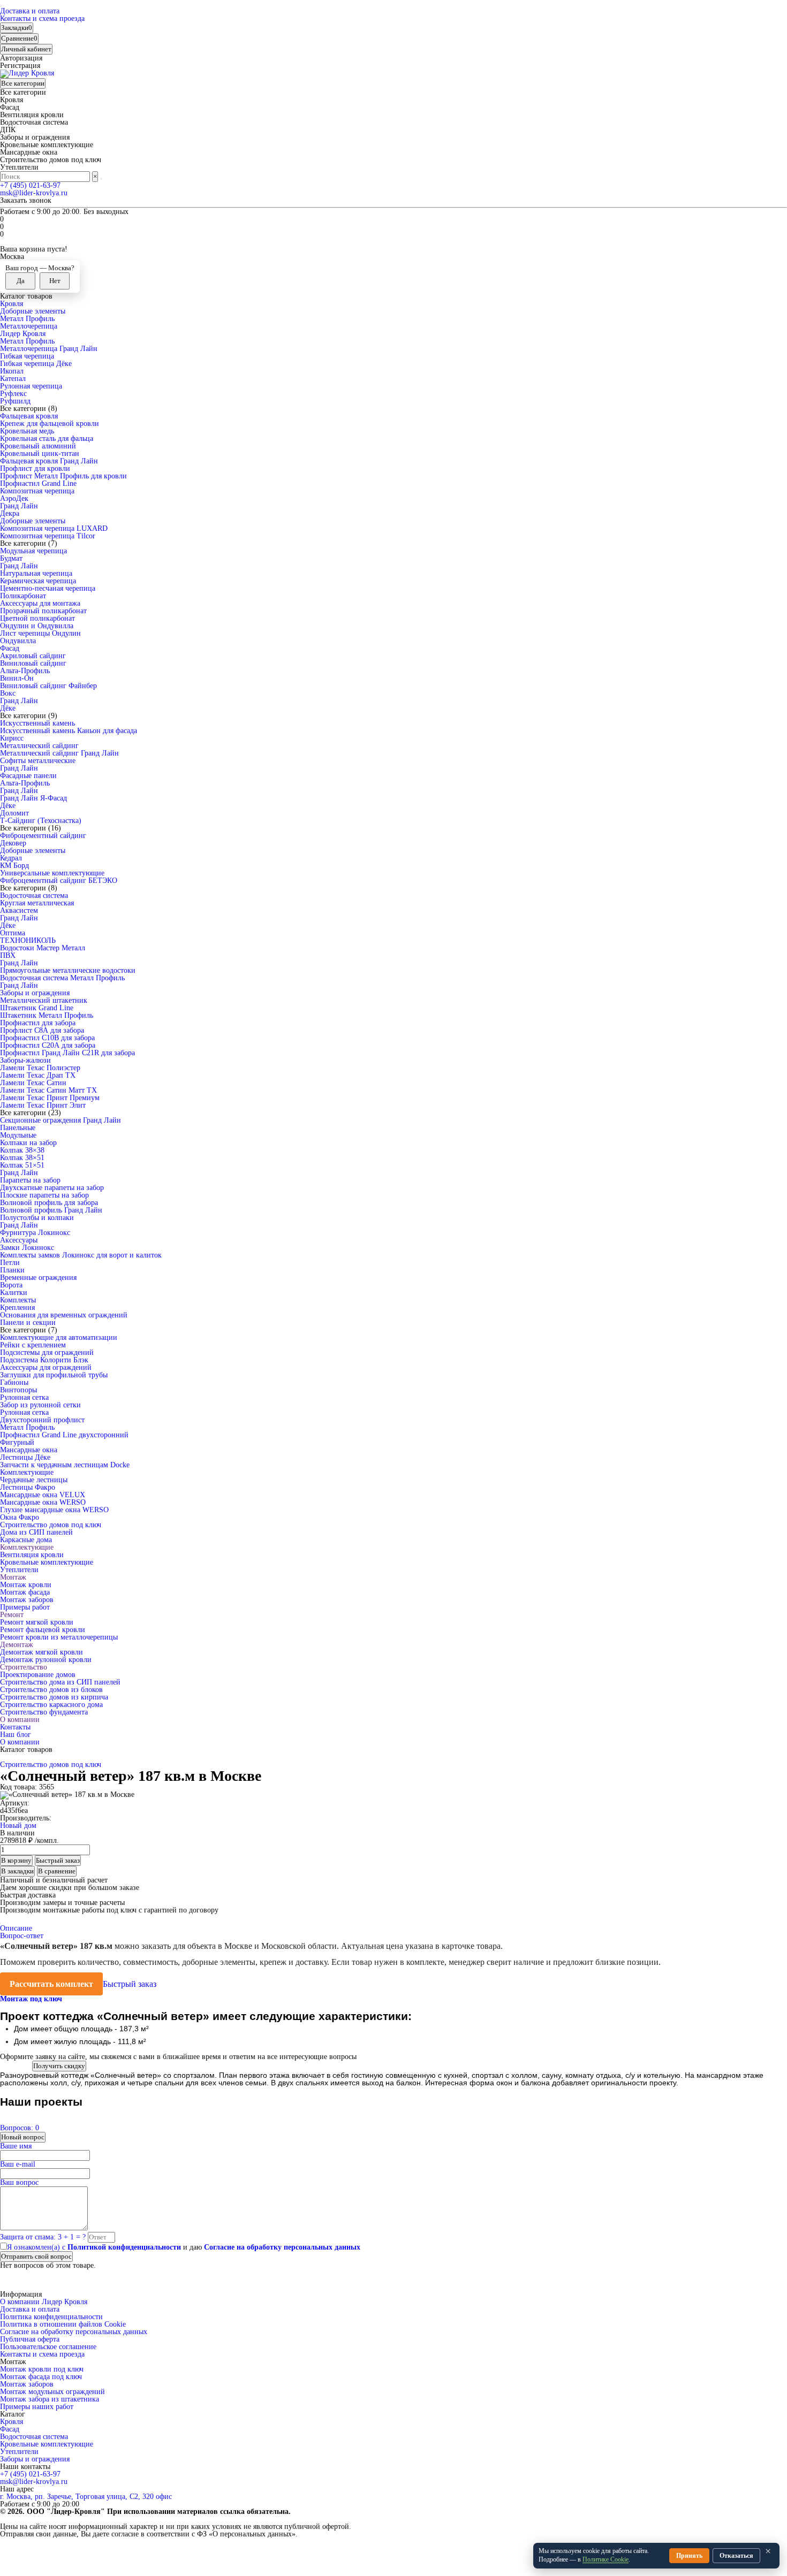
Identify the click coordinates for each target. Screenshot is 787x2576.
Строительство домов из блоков (51, 1690)
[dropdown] (1, 6)
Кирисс (12, 738)
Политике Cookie (606, 2559)
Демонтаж (17, 1645)
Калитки (14, 1293)
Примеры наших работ (37, 2407)
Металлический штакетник (44, 1000)
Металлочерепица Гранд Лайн (49, 349)
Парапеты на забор (30, 1180)
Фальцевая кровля (29, 416)
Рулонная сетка (24, 1397)
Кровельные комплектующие (47, 1562)
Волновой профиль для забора (49, 1203)
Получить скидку (59, 2066)
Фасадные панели (28, 776)
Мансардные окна (29, 1450)
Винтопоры (18, 1390)
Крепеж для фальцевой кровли (50, 424)
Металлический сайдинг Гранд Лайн (59, 753)
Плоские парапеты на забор (44, 1195)
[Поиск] (101, 179)
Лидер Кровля (23, 334)
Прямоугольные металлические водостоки (68, 970)
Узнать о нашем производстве (49, 2006)
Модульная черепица (33, 551)
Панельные (18, 1128)
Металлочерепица (29, 326)
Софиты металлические (38, 761)
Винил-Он (17, 678)
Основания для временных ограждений (64, 1315)
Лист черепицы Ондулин (40, 633)
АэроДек (14, 498)
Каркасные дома (26, 1540)
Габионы (14, 1382)
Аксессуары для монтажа (40, 603)
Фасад (10, 648)
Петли (10, 1263)
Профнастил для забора (38, 1023)
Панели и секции (28, 1323)
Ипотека (13, 2066)
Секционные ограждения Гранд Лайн (60, 1120)
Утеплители (19, 1570)
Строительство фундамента (44, 1712)
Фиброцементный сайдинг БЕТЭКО (59, 881)
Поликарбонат (23, 596)
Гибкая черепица (27, 356)
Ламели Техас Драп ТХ (38, 1075)
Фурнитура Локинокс (35, 1233)
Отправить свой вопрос (36, 2256)
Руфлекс (13, 394)
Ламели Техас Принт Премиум (50, 1098)
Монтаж (13, 1577)
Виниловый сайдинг (33, 663)
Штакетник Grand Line (37, 1008)
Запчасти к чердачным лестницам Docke (65, 1465)
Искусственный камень (37, 723)
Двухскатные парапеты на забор (52, 1188)
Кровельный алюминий (38, 446)
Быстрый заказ (130, 1984)
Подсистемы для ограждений (47, 1352)
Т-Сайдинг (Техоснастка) (41, 821)
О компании (20, 1720)
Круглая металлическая (37, 903)
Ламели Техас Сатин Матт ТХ (48, 1090)
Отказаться (736, 2556)
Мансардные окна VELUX (43, 1495)
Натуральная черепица (36, 573)
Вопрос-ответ (22, 1936)
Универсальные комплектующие (52, 873)
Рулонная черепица (31, 386)
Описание (16, 1928)
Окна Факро (20, 1517)
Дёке (8, 708)
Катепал (13, 379)
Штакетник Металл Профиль (47, 1015)
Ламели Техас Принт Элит (43, 1105)
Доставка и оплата (30, 11)
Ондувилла (18, 641)
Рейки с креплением (33, 1345)
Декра (10, 513)
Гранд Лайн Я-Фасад (33, 798)
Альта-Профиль (25, 671)
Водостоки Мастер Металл (43, 948)
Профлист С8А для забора (42, 1030)
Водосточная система (34, 895)
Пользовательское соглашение (48, 2347)
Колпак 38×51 (22, 1158)
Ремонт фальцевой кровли (43, 1630)
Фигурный (17, 1442)
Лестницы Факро (28, 1487)
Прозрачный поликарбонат (43, 611)
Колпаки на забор (28, 1143)
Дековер (13, 843)
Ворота (11, 1285)
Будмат (11, 558)
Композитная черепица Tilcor (48, 536)
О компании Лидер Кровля (44, 2302)
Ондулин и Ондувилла (37, 626)
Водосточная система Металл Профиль (62, 978)
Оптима (13, 933)
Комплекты (18, 1300)
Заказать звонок (26, 200)
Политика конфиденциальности (51, 2317)
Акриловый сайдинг (33, 656)
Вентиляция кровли (32, 1555)
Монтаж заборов (27, 1600)
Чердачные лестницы (34, 1480)
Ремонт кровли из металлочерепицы (59, 1637)
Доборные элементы (33, 311)
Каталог (13, 2414)
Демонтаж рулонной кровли (46, 1660)
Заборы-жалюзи (25, 1060)
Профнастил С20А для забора (48, 1045)
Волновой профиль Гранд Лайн (51, 1210)
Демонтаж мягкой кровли (41, 1652)
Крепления (17, 1308)
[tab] (32, 1999)
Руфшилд (15, 401)
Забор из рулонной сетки (40, 1405)
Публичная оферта (30, 2339)
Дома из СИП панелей (36, 1532)
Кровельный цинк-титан (40, 454)
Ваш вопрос (19, 2182)
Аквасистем (19, 910)
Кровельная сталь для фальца (47, 439)
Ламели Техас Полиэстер (40, 1068)
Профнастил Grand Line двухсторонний (64, 1435)
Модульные (18, 1135)
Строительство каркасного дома (51, 1705)
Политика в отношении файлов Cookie (63, 2324)
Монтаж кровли (26, 1585)
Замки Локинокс (27, 1248)
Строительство (24, 1667)
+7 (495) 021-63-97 (30, 185)
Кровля (12, 304)
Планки (12, 1270)
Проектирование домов (38, 1675)
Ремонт (12, 1615)
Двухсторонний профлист (42, 1420)
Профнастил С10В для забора (47, 1038)
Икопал (12, 371)
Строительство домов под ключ (51, 1525)
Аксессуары (19, 1240)
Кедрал (11, 858)
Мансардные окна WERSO (43, 1502)
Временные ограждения (38, 1278)
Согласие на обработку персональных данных (74, 2332)
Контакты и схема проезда (42, 18)
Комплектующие (27, 1472)
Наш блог (16, 1735)
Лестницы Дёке (25, 1457)
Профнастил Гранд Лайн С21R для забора (67, 1053)
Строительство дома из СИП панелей (60, 1682)
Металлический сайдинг (39, 746)
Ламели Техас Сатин (33, 1083)
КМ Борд (14, 866)
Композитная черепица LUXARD (54, 528)
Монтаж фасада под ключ (41, 2377)
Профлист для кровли (35, 468)
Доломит (14, 813)
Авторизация (21, 58)
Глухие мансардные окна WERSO (54, 1510)
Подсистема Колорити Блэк (44, 1360)
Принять (689, 2556)
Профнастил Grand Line (38, 483)
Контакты (15, 1727)
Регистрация (20, 66)
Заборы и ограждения (35, 993)
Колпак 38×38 (22, 1150)
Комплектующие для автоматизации (59, 1337)
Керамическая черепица (38, 581)
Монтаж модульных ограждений (52, 2392)
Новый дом (18, 1826)
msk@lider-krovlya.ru (34, 193)
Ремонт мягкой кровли (37, 1622)
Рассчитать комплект (51, 1984)
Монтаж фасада (25, 1592)
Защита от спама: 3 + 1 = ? (43, 2237)
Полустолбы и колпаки (37, 1218)
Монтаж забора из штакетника (50, 2399)
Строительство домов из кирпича (54, 1697)
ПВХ (8, 955)
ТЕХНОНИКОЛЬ (28, 940)
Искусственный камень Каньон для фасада (69, 731)
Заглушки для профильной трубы (54, 1375)
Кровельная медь (27, 431)
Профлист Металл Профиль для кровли (63, 476)
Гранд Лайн (19, 506)
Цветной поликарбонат (37, 618)
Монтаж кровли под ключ (42, 2369)
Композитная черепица (37, 491)
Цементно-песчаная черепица (48, 588)
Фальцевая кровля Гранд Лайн (49, 461)
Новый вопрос (23, 2137)
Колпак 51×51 (22, 1165)
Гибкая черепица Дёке (36, 364)
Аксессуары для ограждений (46, 1367)
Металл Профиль (27, 319)
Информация (21, 2295)
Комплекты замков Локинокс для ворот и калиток (81, 1255)
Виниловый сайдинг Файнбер (48, 686)
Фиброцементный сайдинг (43, 836)
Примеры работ (25, 1607)
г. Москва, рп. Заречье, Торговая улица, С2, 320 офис (86, 2497)
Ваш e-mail (18, 2164)
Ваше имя (16, 2146)
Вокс (8, 693)
